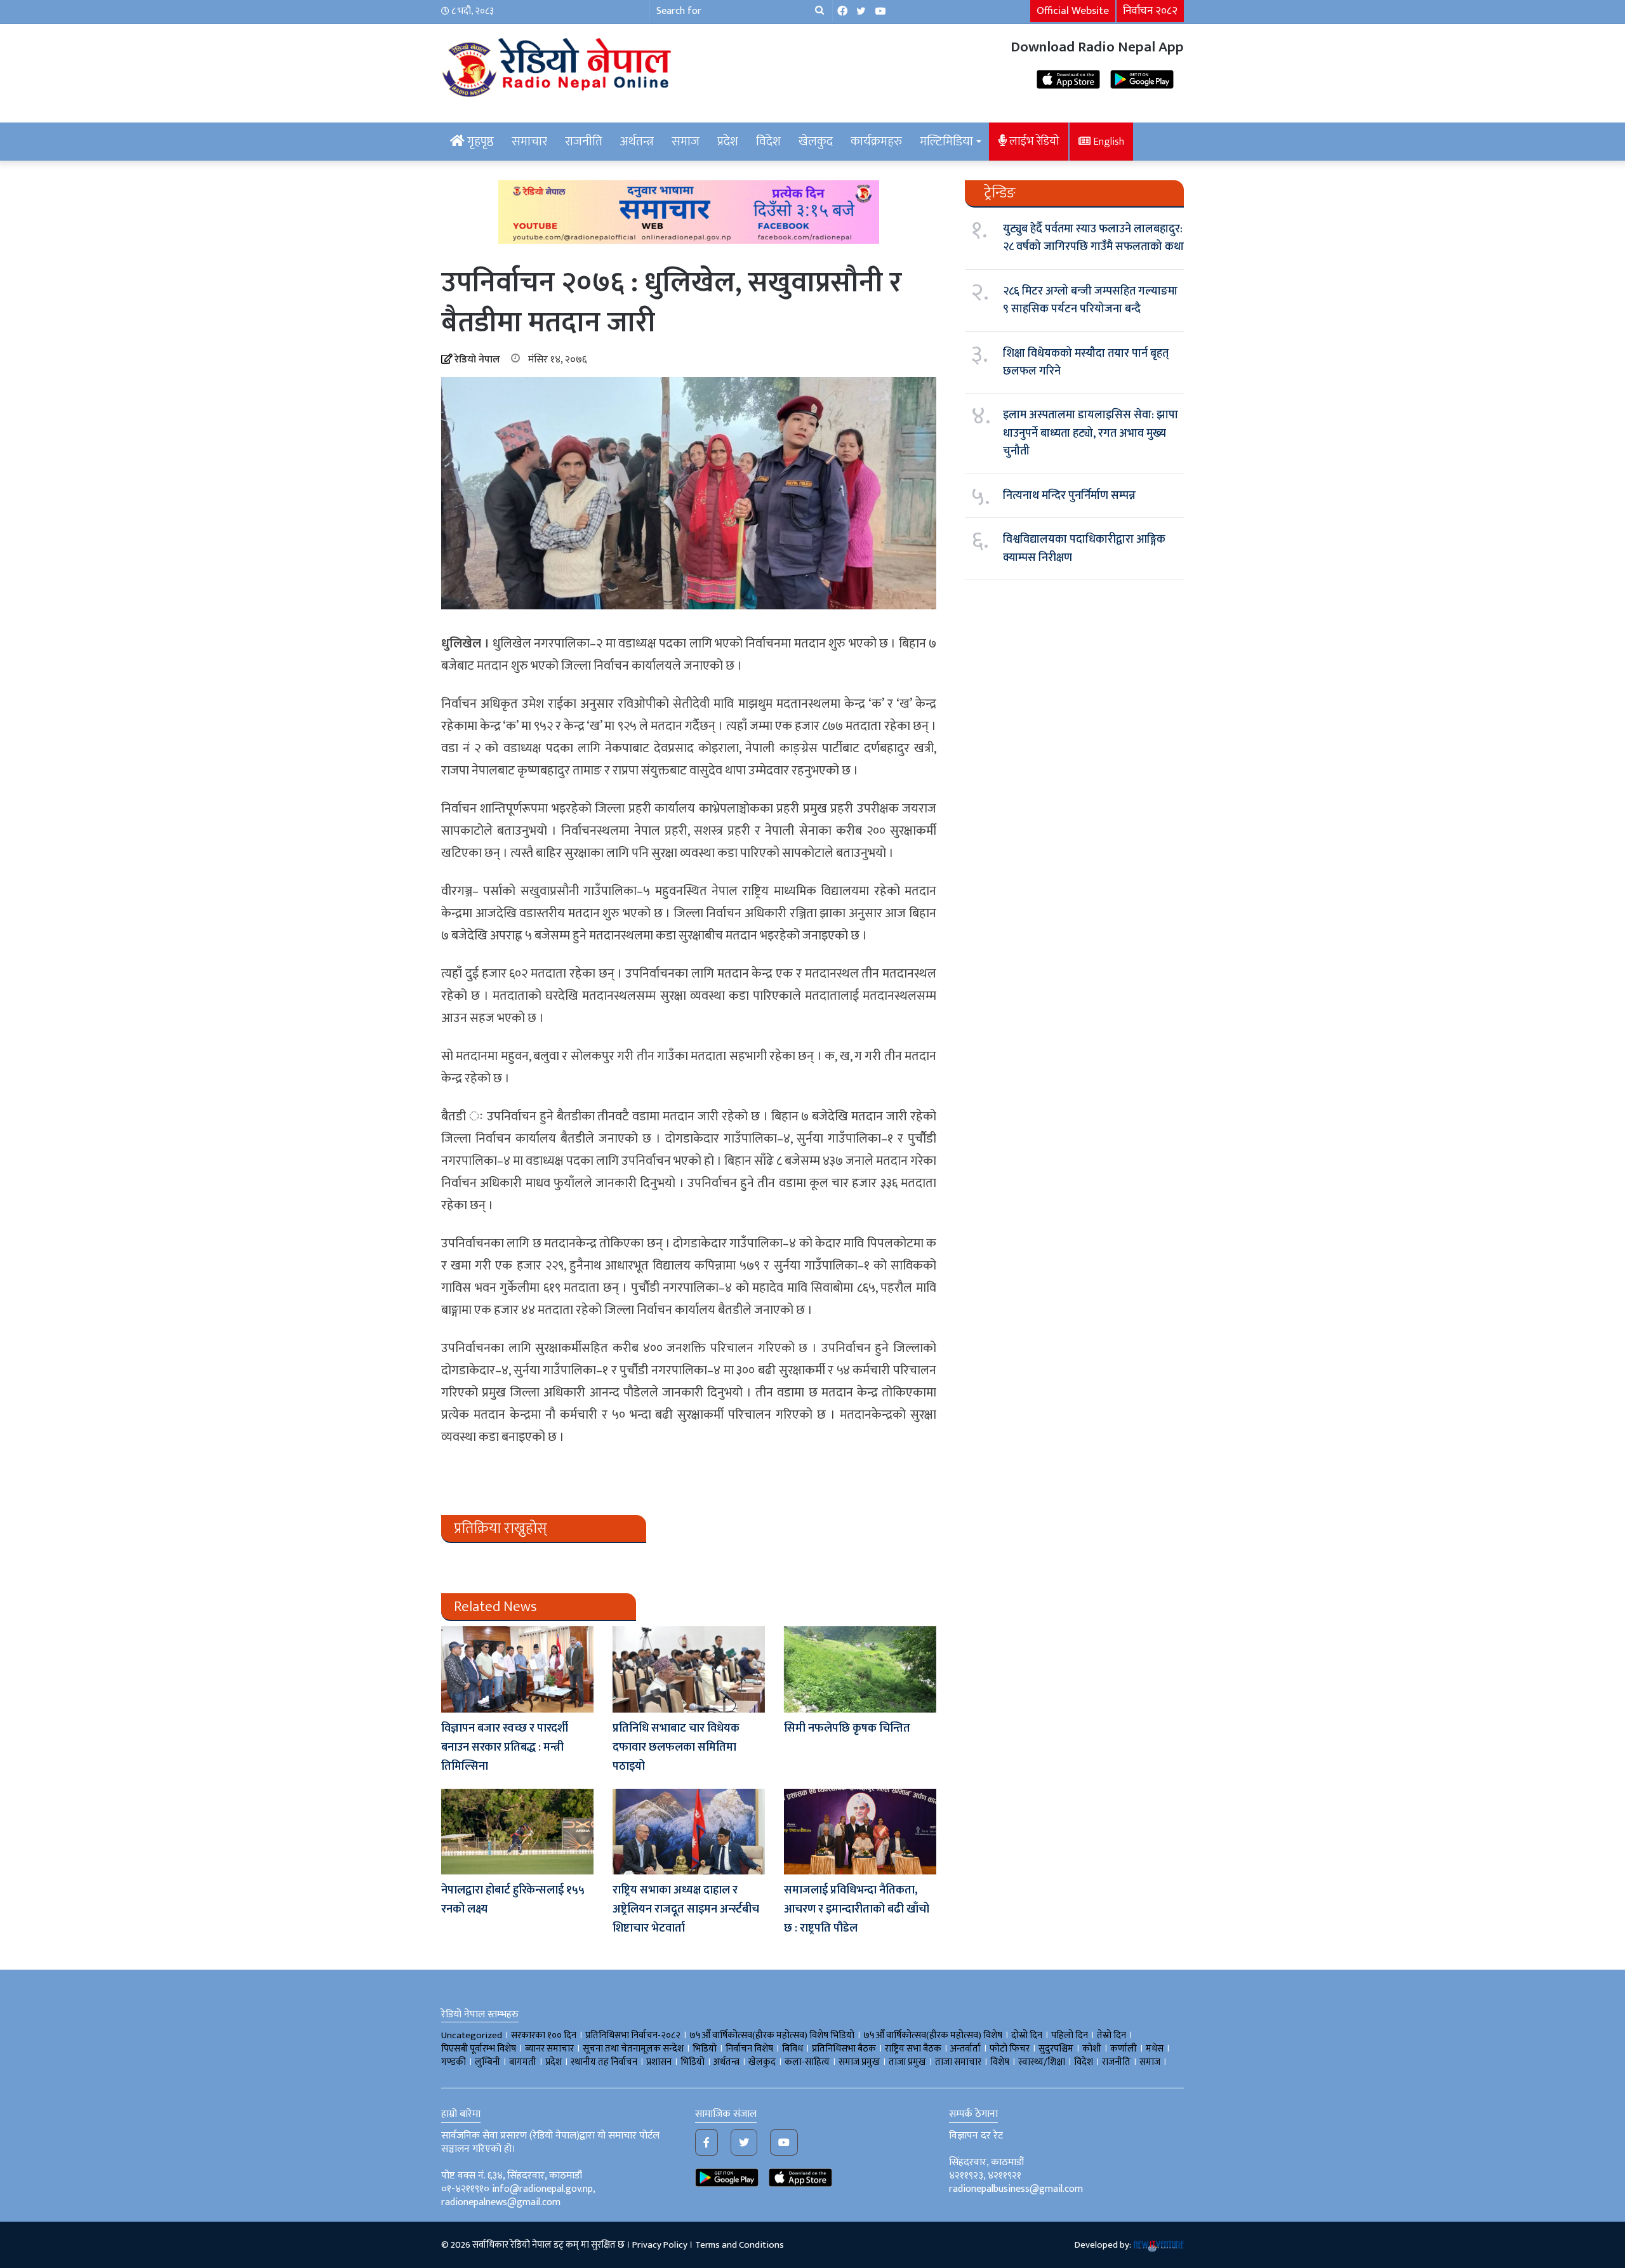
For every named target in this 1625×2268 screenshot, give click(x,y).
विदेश (768, 142)
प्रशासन (659, 2062)
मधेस (1155, 2049)
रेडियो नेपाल (477, 360)
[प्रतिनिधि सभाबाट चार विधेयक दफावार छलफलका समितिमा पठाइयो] (689, 1669)
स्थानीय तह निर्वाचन (604, 2062)
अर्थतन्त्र (637, 142)
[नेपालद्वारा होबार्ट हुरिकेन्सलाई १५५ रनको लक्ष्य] (517, 1832)
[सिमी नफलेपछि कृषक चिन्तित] (860, 1669)
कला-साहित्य (807, 2062)
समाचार (529, 142)
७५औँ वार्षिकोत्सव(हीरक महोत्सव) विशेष (933, 2035)
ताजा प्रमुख (907, 2062)
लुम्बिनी (487, 2062)
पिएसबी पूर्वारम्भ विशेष (479, 2049)
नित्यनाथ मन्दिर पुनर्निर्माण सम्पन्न (1069, 496)
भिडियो (693, 2062)
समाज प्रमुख (859, 2062)
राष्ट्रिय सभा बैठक (913, 2049)
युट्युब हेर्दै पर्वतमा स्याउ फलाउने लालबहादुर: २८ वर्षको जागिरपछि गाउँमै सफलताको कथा (1093, 238)
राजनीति (584, 142)
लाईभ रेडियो (1033, 141)
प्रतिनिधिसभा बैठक (844, 2049)
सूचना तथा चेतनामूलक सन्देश (633, 2049)
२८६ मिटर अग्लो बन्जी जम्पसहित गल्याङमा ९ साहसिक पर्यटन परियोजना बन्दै (1090, 300)
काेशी (1092, 2049)
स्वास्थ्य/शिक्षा (1042, 2062)
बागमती (523, 2062)
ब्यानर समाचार (549, 2049)
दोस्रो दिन (1027, 2035)
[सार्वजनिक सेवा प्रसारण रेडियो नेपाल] (559, 65)
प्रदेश (728, 142)
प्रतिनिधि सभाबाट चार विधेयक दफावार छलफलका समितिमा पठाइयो (676, 1747)
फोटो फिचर (1010, 2049)
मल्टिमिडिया (946, 142)
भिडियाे (705, 2049)
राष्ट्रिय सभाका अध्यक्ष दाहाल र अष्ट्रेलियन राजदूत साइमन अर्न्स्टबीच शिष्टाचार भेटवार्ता (686, 1909)
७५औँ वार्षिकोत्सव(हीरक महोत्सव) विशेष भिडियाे (772, 2035)
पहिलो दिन (1070, 2035)
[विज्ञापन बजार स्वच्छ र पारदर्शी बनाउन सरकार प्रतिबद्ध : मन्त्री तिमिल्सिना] (517, 1669)
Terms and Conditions (740, 2245)
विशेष (1000, 2062)
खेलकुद (816, 142)
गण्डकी (454, 2062)
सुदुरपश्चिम (1056, 2049)
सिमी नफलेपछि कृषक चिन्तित (847, 1728)
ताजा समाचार (958, 2062)
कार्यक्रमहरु (876, 142)
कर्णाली (1124, 2049)
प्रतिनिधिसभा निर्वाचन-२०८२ (633, 2035)
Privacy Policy (660, 2245)
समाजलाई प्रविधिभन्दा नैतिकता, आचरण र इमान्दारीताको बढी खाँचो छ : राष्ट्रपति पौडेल (857, 1909)
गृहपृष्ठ (479, 142)
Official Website (1073, 11)
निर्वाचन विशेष (749, 2049)
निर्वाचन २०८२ (1150, 11)
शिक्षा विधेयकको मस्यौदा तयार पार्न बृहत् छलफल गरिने (1086, 362)
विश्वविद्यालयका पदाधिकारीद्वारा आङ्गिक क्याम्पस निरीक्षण (1084, 548)
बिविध (793, 2049)
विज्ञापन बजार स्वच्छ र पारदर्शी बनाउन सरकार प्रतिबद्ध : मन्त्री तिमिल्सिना (505, 1747)
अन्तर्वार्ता (965, 2049)
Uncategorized (472, 2035)
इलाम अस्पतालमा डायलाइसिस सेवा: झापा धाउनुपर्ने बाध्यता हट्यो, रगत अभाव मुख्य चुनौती (1091, 433)
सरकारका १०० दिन (544, 2035)
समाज (686, 142)
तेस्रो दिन (1111, 2035)
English (1107, 142)
